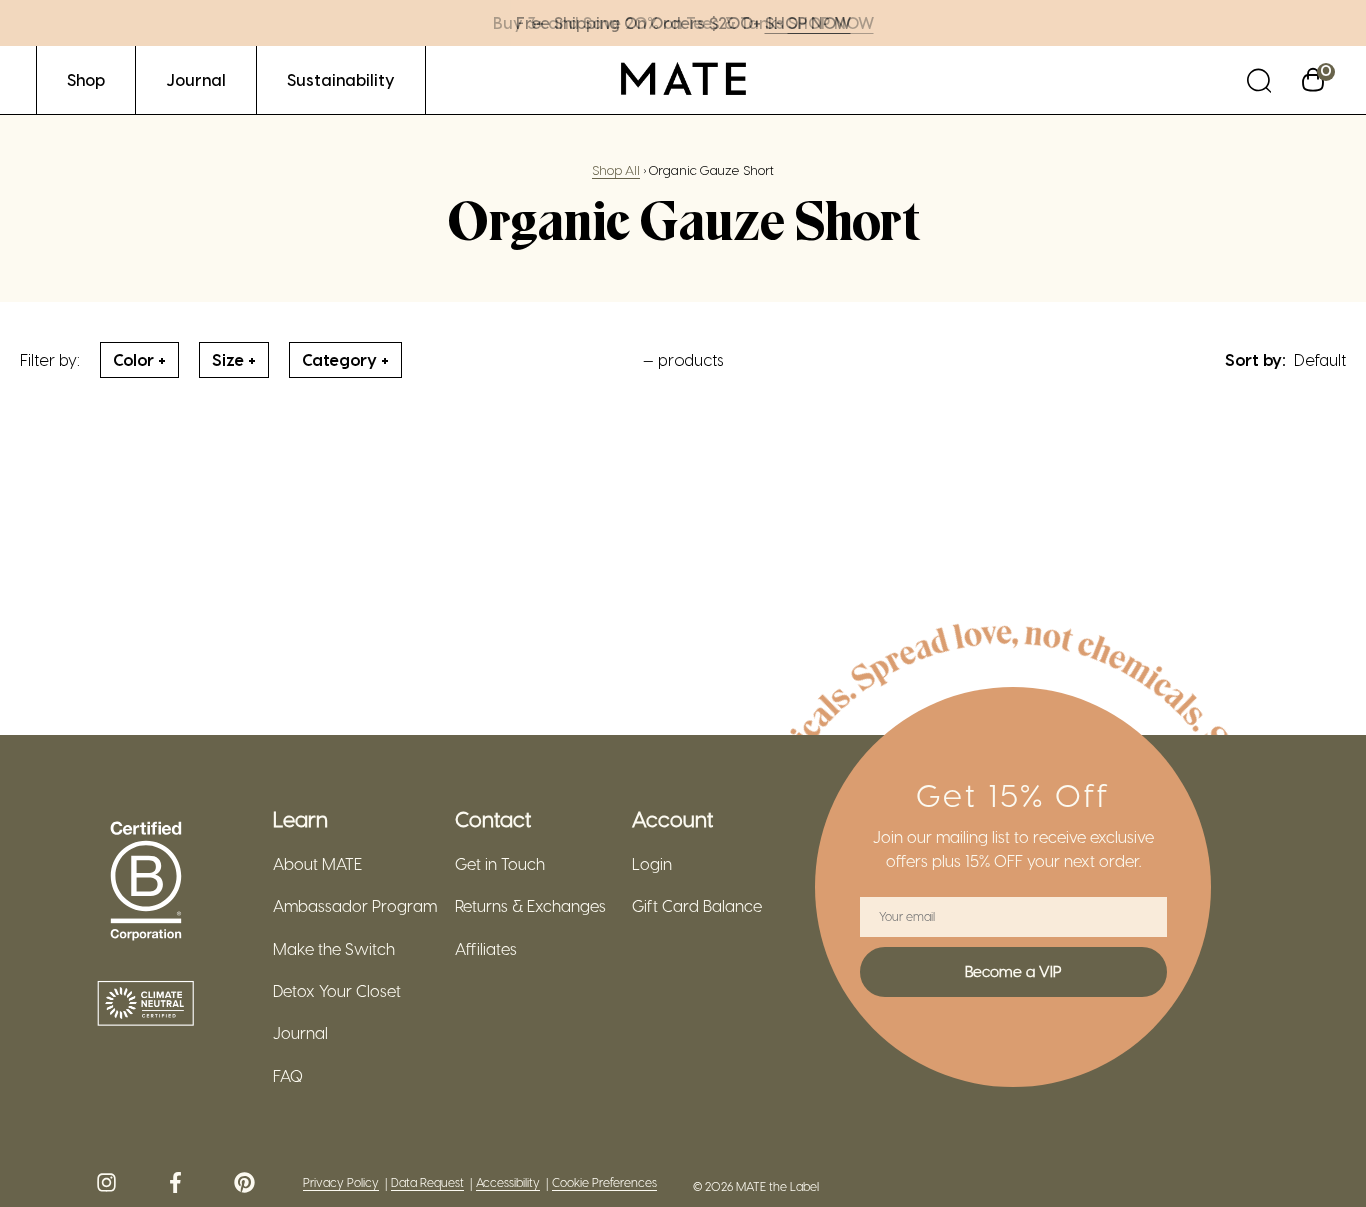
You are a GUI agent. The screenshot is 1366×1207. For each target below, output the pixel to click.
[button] (1259, 79)
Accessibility (508, 1182)
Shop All (616, 169)
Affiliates (486, 949)
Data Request (427, 1182)
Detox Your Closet (337, 991)
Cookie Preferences (604, 1182)
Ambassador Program (355, 906)
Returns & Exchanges (530, 906)
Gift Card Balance (697, 906)
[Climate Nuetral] (146, 1005)
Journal (300, 1033)
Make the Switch (334, 949)
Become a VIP (1013, 971)
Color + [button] (139, 359)
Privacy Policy (341, 1182)
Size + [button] (234, 359)
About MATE (317, 864)
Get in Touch (500, 864)
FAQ (288, 1076)
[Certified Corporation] (146, 882)
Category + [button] (345, 359)
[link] (86, 79)
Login (652, 864)
